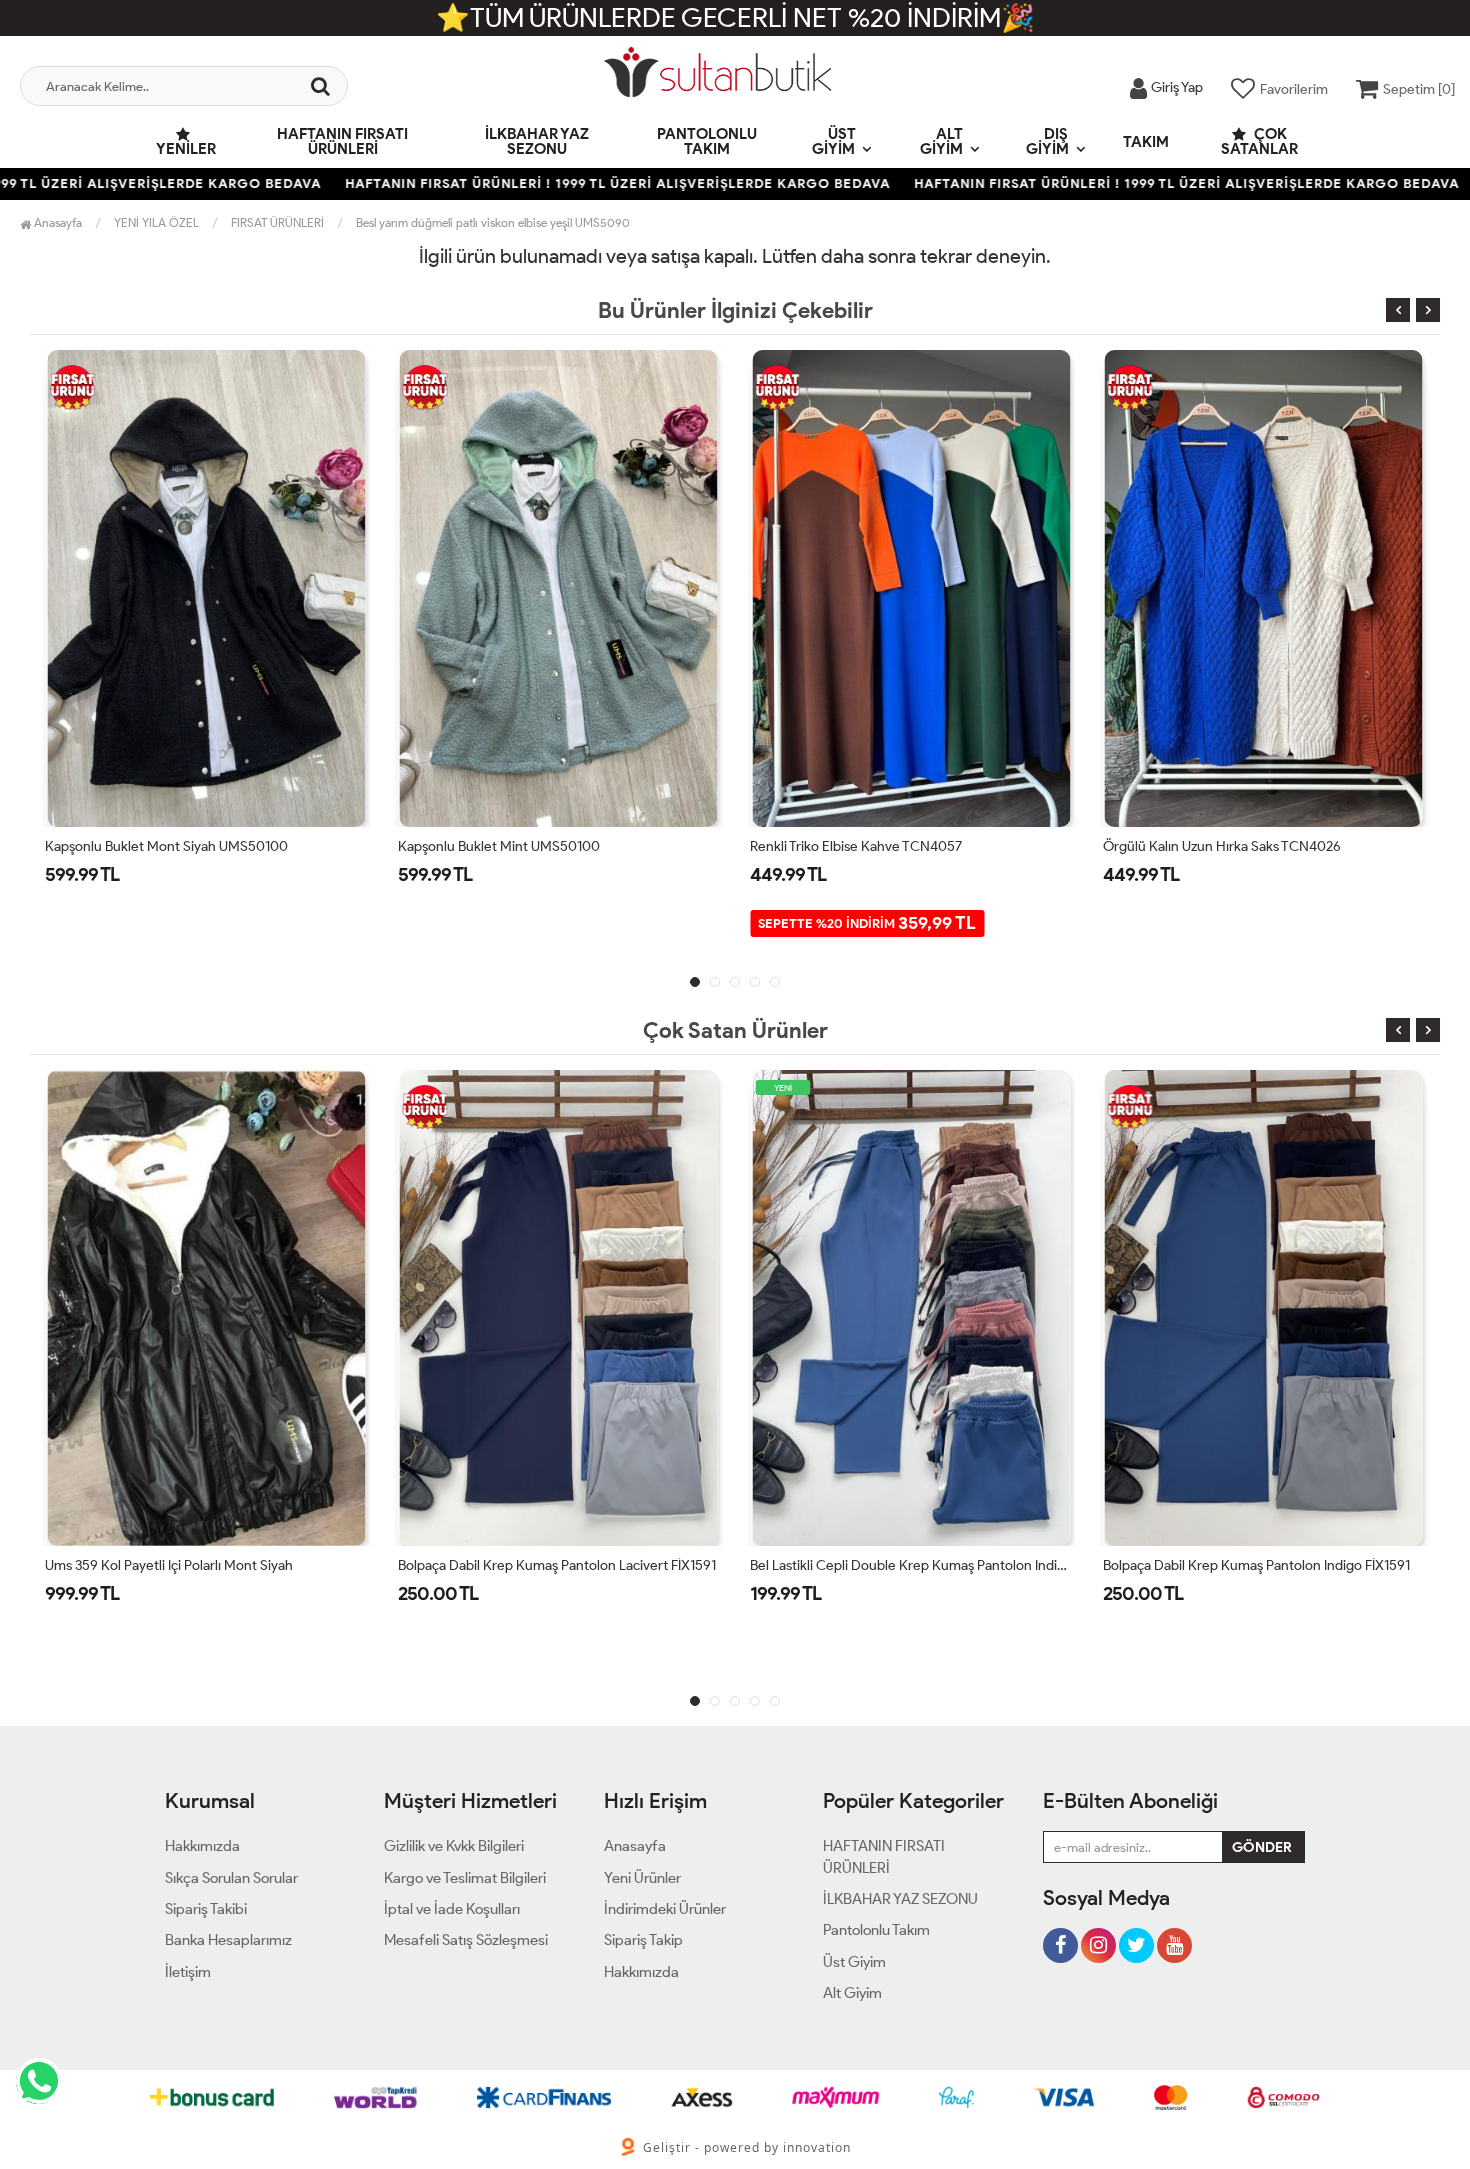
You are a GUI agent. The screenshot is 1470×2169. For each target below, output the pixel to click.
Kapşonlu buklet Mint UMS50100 (147, 846)
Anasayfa (56, 222)
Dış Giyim (1047, 141)
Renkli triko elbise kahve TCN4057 (504, 846)
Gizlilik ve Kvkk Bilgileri (454, 1846)
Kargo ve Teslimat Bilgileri (465, 1878)
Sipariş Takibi (206, 1909)
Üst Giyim (834, 141)
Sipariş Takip (643, 1940)
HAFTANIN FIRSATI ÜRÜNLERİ (342, 141)
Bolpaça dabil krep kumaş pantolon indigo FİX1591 (962, 1565)
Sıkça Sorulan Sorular (231, 1878)
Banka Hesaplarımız (228, 1940)
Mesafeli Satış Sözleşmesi (466, 1940)
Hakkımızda (202, 1846)
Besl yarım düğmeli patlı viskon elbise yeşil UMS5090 (493, 222)
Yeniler (186, 149)
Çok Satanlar (1259, 141)
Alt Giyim (941, 141)
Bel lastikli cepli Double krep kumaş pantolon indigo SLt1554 (617, 1565)
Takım (1146, 142)
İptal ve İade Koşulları (452, 1909)
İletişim (188, 1972)
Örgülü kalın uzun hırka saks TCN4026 (870, 846)
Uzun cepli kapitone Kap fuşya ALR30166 (1230, 846)
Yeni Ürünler (642, 1878)
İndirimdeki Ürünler (665, 1909)
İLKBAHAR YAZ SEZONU (537, 141)
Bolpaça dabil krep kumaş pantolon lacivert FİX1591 (263, 1565)
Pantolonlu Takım (707, 141)
